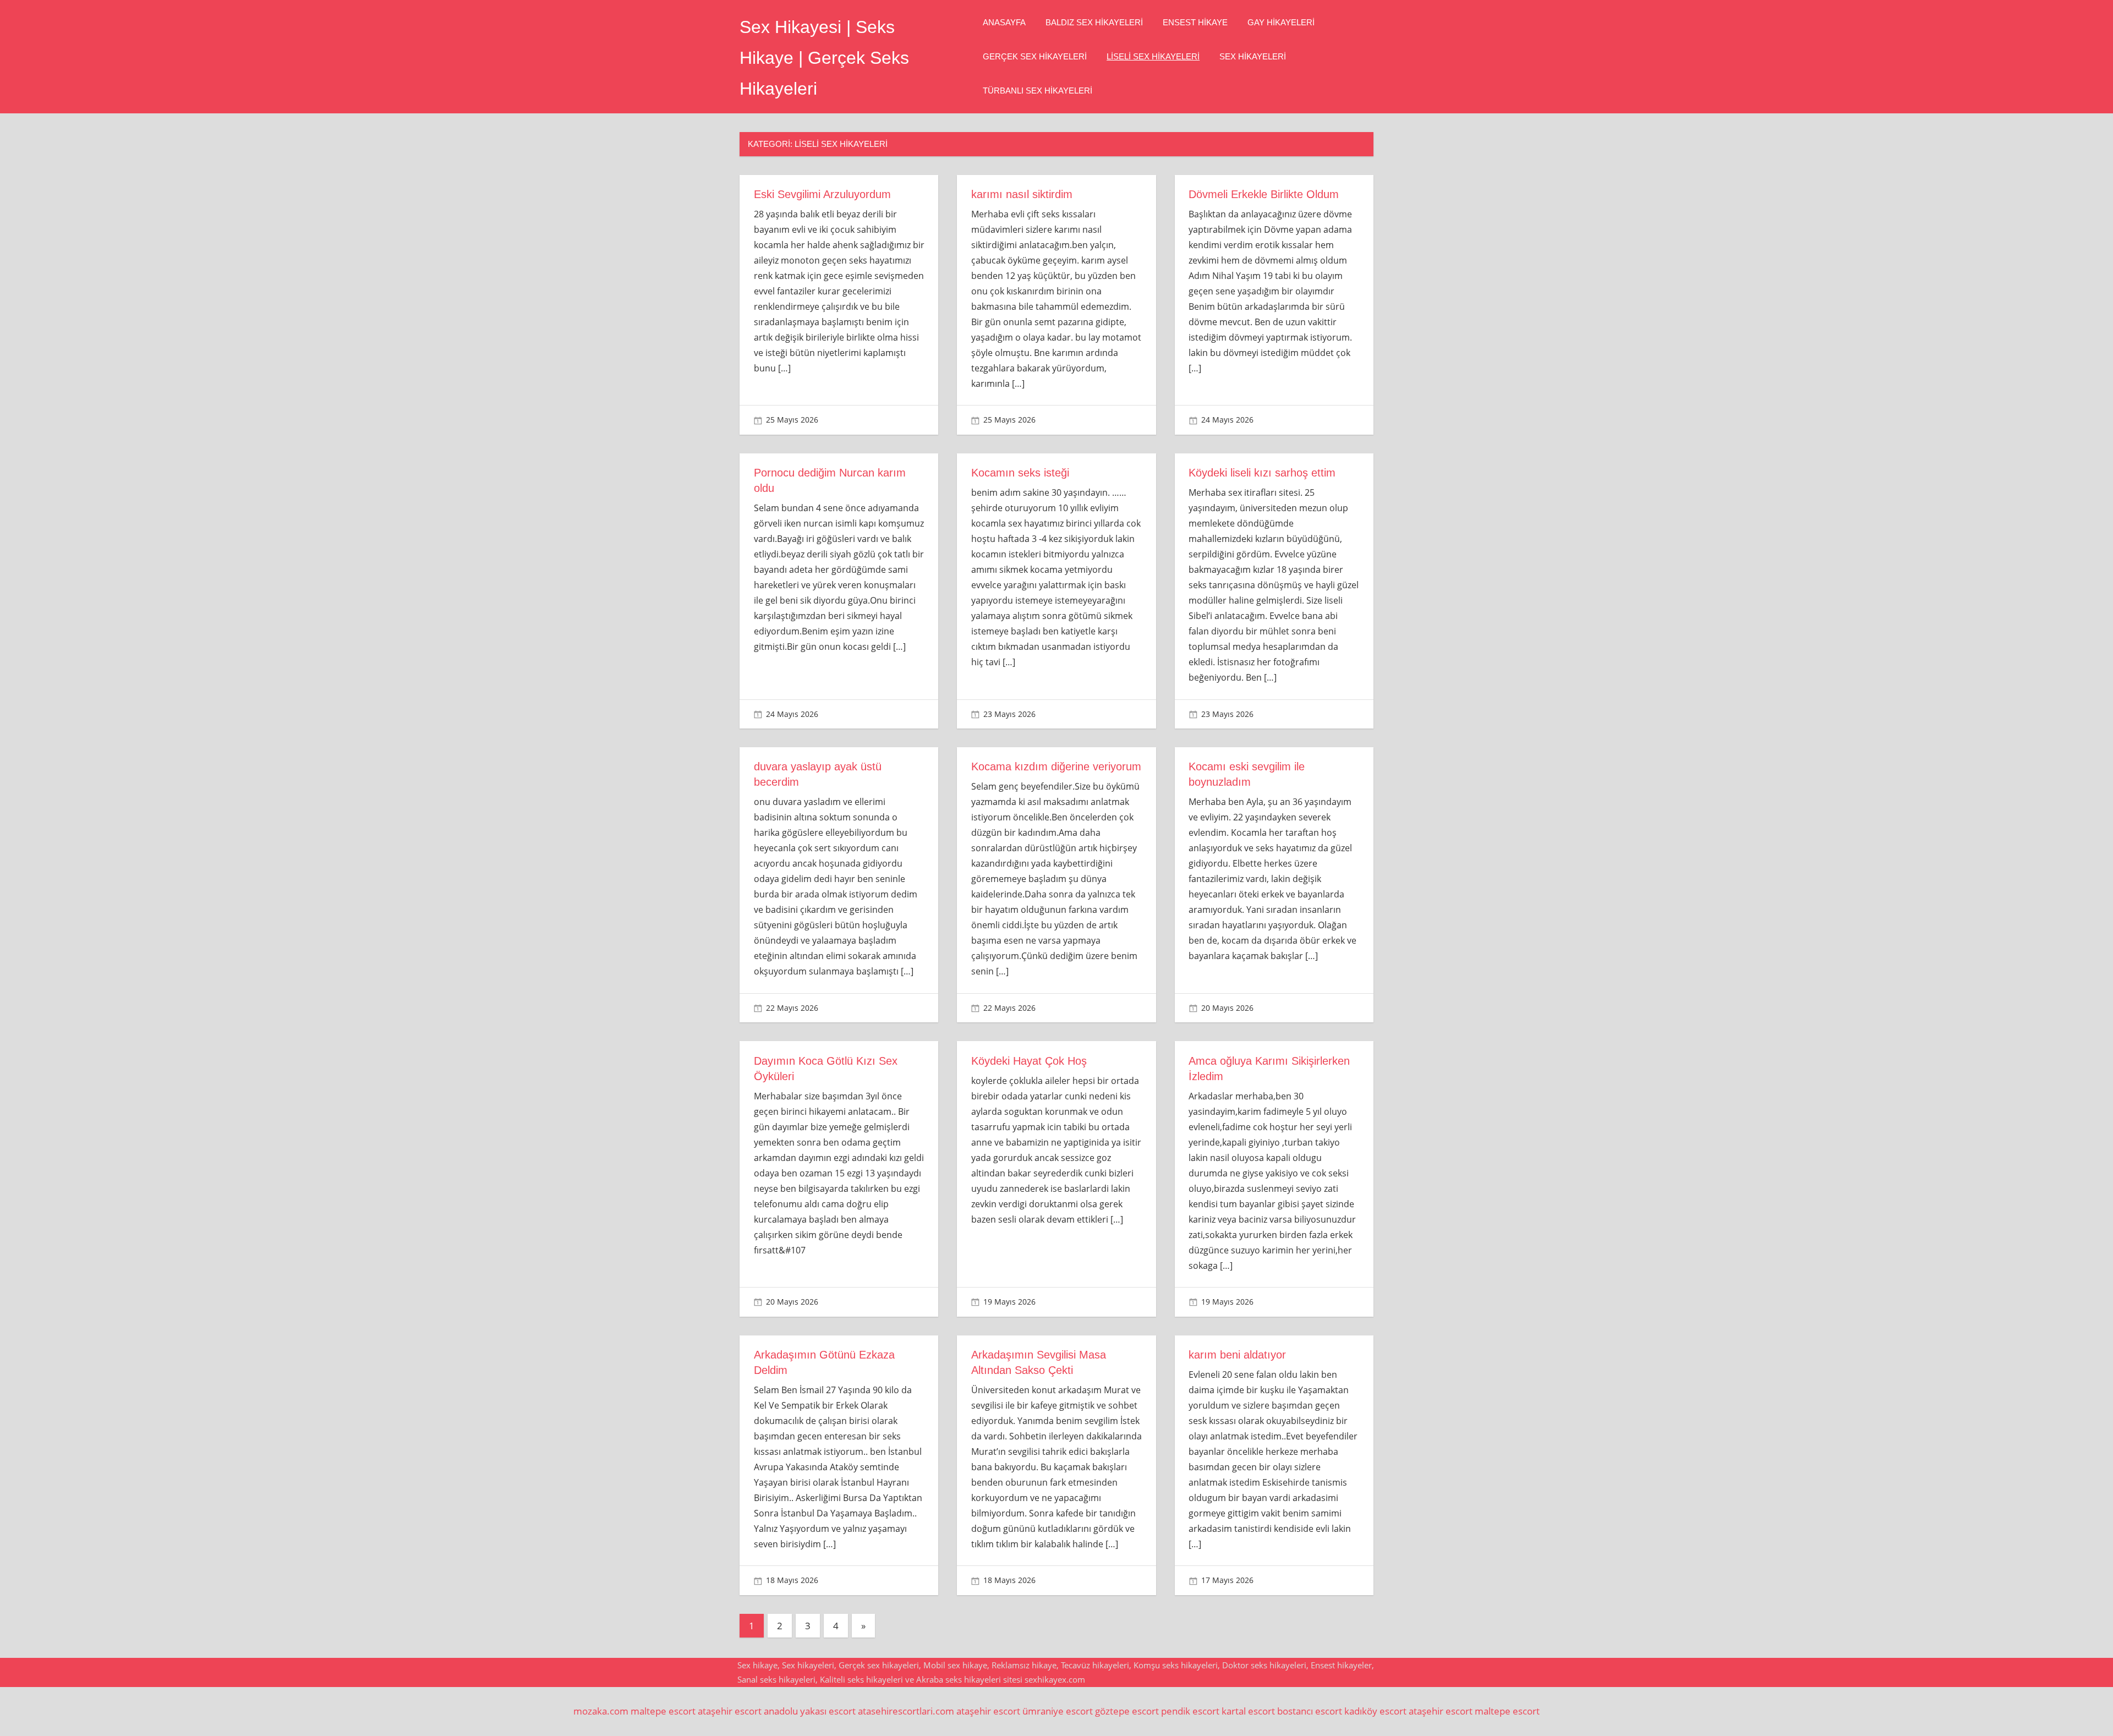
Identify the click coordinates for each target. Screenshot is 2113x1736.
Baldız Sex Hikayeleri (1094, 22)
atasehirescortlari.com (906, 1711)
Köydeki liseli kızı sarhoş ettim (1262, 473)
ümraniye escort (1058, 1711)
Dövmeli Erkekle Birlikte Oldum (1264, 194)
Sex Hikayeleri (1253, 56)
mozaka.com (601, 1711)
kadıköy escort (1375, 1711)
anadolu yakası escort (810, 1711)
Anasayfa (1004, 22)
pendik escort (1190, 1711)
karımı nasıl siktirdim (1022, 194)
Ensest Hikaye (1195, 22)
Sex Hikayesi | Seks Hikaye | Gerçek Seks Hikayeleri (824, 58)
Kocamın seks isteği (1020, 473)
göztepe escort (1127, 1711)
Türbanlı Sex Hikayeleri (1038, 91)
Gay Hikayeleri (1281, 22)
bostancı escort (1310, 1711)
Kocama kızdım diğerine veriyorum (1056, 766)
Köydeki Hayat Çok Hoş (1029, 1061)
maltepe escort (663, 1711)
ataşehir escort (730, 1711)
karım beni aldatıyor (1237, 1355)
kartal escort (1248, 1711)
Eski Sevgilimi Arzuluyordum (822, 194)
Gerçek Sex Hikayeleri (1035, 56)
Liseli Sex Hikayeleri (1153, 56)
